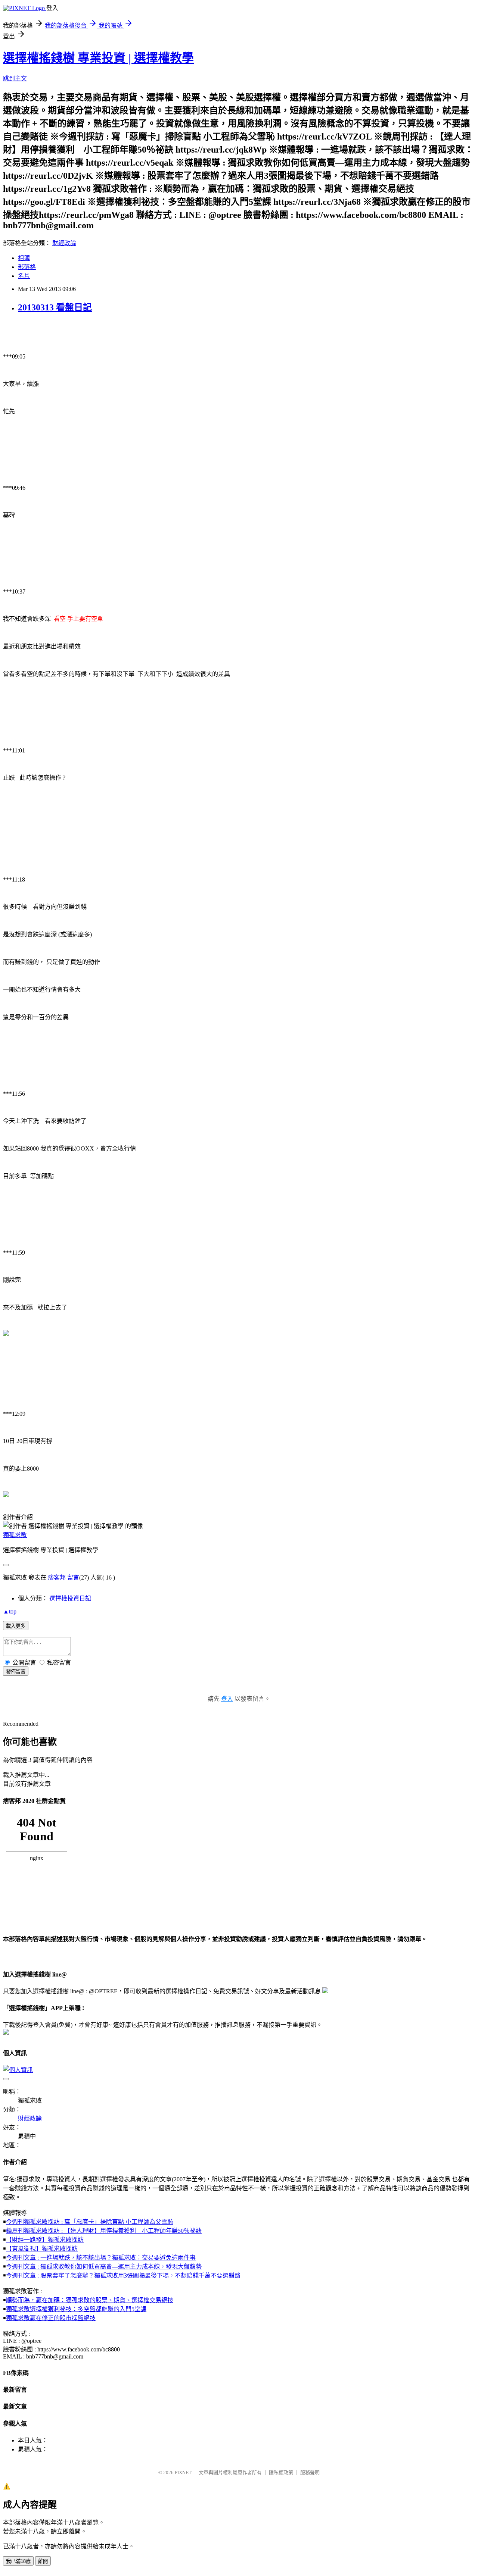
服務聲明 (310, 2472)
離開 (43, 2561)
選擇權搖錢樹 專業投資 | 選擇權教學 (98, 58)
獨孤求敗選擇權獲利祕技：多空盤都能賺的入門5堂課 (76, 2309)
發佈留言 (16, 1672)
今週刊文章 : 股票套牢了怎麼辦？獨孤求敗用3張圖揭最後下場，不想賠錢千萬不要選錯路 (123, 2275)
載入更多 (16, 1626)
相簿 (24, 258)
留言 (73, 1577)
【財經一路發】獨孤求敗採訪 (45, 2240)
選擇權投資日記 (70, 1598)
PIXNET (183, 2472)
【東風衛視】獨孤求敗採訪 (42, 2249)
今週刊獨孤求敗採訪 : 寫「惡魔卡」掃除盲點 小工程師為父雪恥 (90, 2222)
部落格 (27, 267)
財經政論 (64, 243)
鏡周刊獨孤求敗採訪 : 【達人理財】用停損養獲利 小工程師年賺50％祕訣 (104, 2231)
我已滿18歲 (18, 2561)
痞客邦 (57, 1577)
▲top (10, 1611)
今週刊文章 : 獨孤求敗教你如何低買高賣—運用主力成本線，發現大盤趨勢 (104, 2267)
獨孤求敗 (15, 1535)
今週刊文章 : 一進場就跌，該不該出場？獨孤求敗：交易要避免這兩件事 (101, 2258)
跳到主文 (15, 79)
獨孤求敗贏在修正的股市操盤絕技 (51, 2318)
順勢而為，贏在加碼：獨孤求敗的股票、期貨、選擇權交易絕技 (90, 2300)
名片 (24, 276)
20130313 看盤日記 (55, 307)
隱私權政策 (281, 2472)
